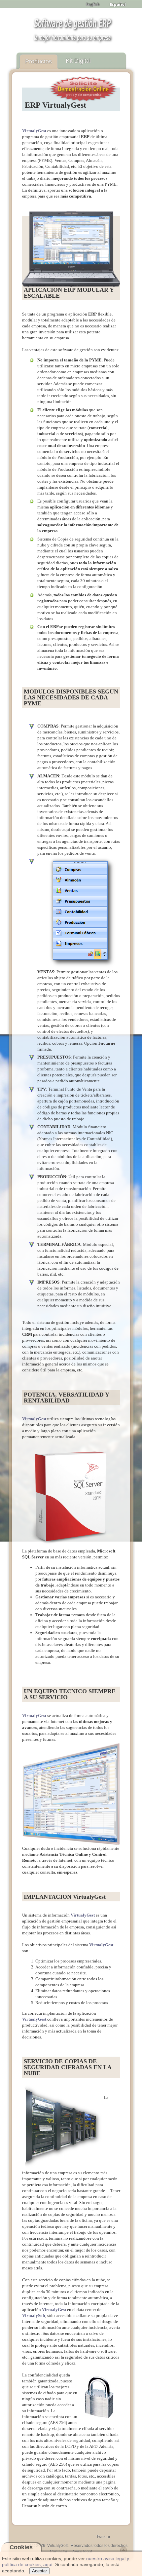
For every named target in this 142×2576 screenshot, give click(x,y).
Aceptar (39, 2571)
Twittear (103, 2537)
